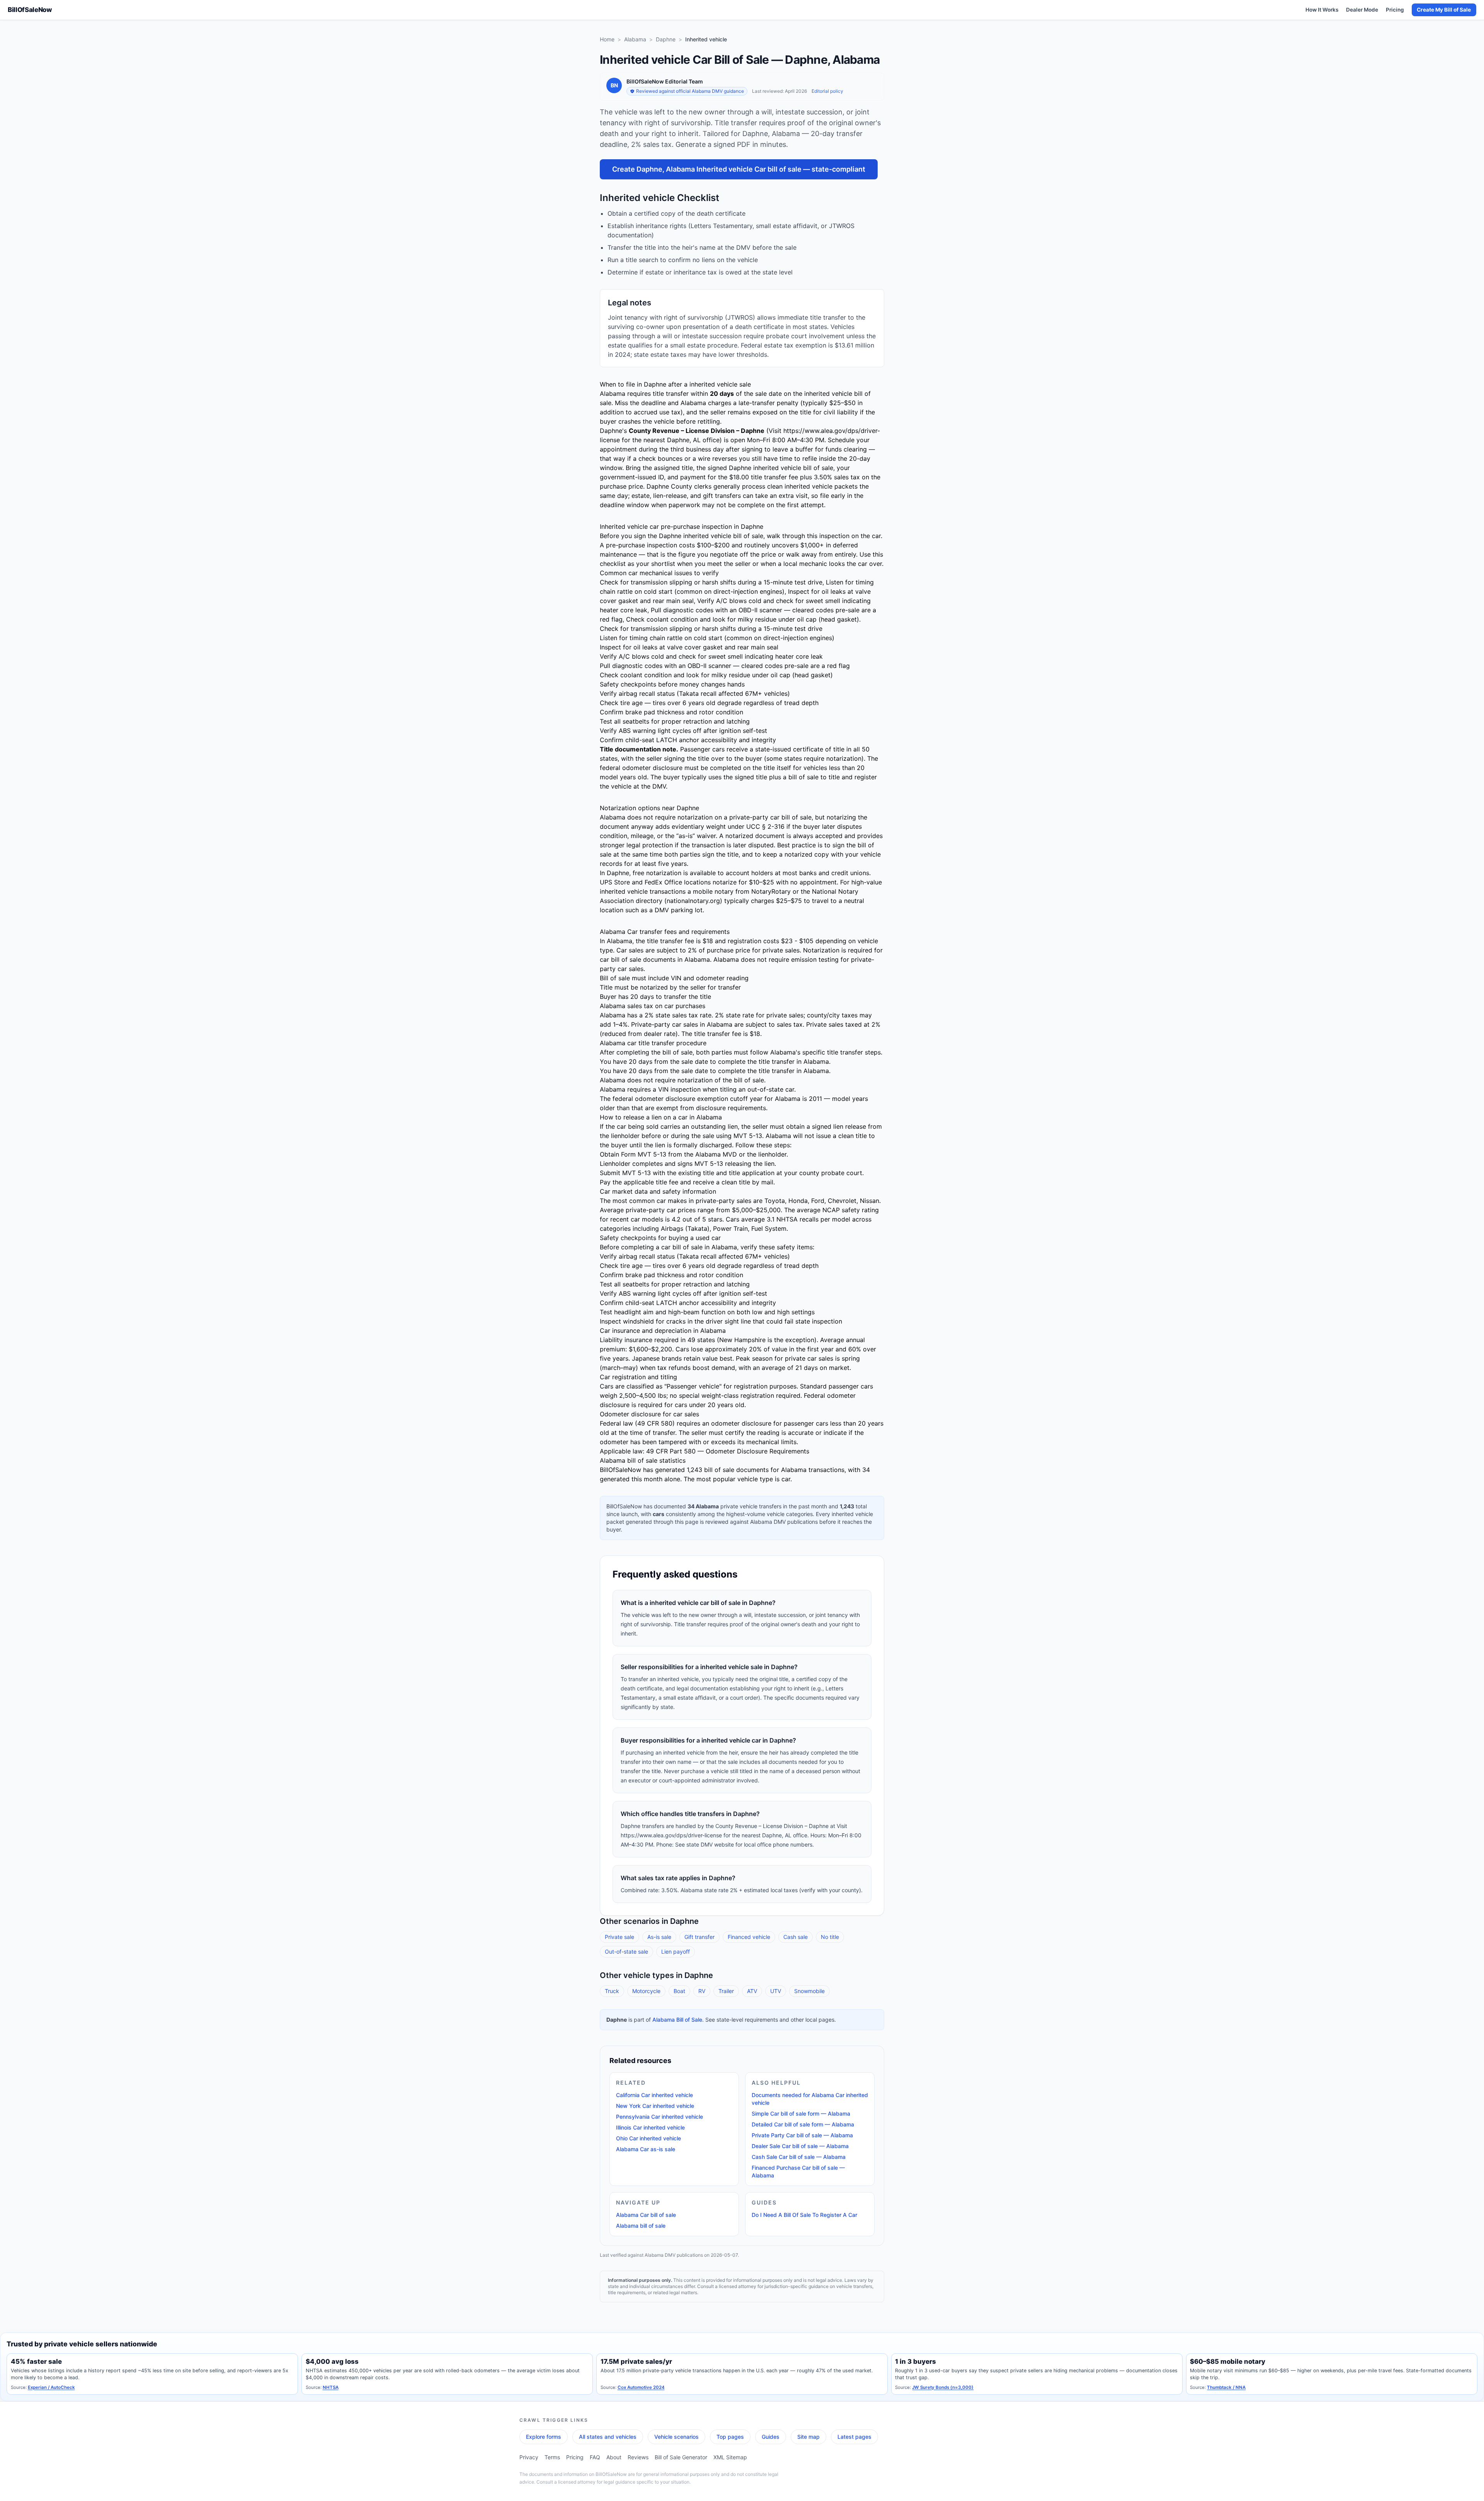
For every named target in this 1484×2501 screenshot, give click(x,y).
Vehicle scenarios (676, 2437)
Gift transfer (699, 1937)
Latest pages (854, 2437)
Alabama (635, 39)
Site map (808, 2437)
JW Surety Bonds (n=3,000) (943, 2387)
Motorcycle (646, 1991)
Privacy (529, 2457)
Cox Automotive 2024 (641, 2387)
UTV (776, 1991)
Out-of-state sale (626, 1952)
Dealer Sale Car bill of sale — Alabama (800, 2146)
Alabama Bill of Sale (677, 2020)
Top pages (730, 2437)
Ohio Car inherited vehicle (648, 2138)
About (614, 2457)
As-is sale (659, 1937)
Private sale (619, 1937)
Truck (612, 1991)
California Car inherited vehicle (654, 2095)
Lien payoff (676, 1952)
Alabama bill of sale (641, 2226)
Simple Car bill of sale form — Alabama (801, 2113)
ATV (752, 1991)
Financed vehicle (749, 1937)
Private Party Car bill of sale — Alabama (802, 2135)
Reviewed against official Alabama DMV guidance (690, 91)
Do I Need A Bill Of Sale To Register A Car (804, 2215)
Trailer (726, 1991)
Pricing (1395, 10)
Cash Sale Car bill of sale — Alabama (799, 2157)
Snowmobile (809, 1991)
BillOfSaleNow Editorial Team (665, 81)
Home (607, 39)
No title (830, 1937)
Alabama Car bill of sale (646, 2215)
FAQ (595, 2457)
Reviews (638, 2457)
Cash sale (796, 1937)
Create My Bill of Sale (1444, 10)
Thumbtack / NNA (1226, 2387)
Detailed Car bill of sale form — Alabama (803, 2124)
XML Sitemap (730, 2457)
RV (702, 1991)
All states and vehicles (608, 2437)
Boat (679, 1991)
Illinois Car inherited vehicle (650, 2127)
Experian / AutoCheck (51, 2387)
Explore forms (544, 2437)
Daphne (666, 39)
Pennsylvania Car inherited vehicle (659, 2117)
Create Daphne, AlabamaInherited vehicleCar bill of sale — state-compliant (739, 169)
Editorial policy (827, 91)
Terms (552, 2457)
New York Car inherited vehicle (655, 2106)
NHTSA (331, 2387)
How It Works (1322, 10)
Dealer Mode (1362, 10)
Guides (771, 2437)
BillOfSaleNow (30, 10)
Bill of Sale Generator (681, 2457)
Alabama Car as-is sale (646, 2149)
